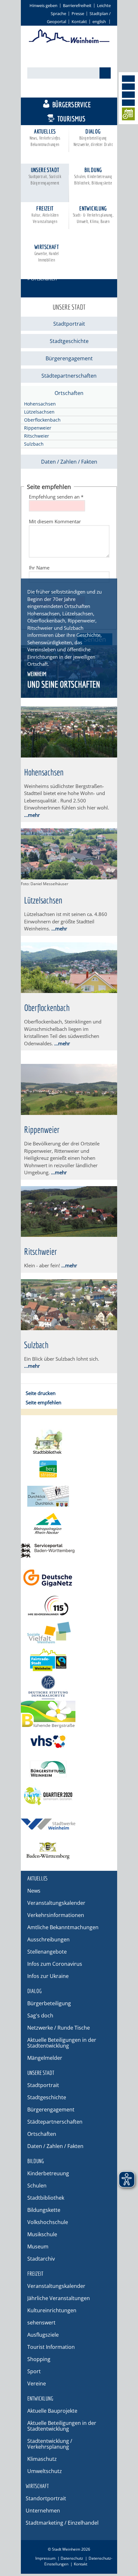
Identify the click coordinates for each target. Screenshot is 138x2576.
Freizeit (45, 214)
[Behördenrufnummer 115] (69, 1605)
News (34, 1891)
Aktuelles (45, 137)
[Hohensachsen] (69, 756)
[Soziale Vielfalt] (69, 1633)
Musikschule (42, 2234)
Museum (38, 2247)
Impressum (45, 2558)
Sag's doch (40, 2015)
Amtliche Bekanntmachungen (63, 1927)
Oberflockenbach (42, 420)
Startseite (38, 270)
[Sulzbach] (69, 1328)
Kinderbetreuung (48, 2173)
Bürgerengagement (69, 358)
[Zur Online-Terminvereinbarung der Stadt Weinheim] (128, 115)
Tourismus (72, 119)
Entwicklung (93, 214)
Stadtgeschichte (69, 341)
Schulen (37, 2186)
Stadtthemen (72, 90)
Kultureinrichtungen (52, 2310)
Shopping (39, 2359)
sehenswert (41, 2323)
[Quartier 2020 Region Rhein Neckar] (69, 1796)
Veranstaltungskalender (56, 1903)
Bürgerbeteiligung (49, 2003)
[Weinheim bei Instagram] (128, 87)
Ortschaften (69, 393)
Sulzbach (34, 444)
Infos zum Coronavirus (55, 1964)
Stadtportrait (69, 324)
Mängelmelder (45, 2058)
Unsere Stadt (45, 176)
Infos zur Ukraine (48, 1976)
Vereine (37, 2383)
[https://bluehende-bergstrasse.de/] (69, 1714)
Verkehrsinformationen (56, 1915)
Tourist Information (51, 2347)
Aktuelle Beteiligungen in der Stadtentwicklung (62, 2043)
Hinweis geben (43, 5)
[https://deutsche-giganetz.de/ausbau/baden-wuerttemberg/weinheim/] (69, 1578)
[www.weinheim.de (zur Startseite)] (69, 42)
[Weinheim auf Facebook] (128, 79)
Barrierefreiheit (77, 5)
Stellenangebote (47, 1952)
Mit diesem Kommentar (55, 521)
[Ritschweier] (69, 1235)
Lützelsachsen (39, 412)
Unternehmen (43, 2511)
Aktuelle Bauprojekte (52, 2411)
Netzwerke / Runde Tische (59, 2028)
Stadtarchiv (41, 2259)
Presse (78, 13)
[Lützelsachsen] (69, 877)
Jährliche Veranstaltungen (59, 2298)
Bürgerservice (71, 104)
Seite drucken (41, 1393)
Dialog (93, 137)
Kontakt (79, 21)
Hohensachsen (40, 404)
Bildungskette (44, 2210)
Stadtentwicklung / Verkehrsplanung (50, 2444)
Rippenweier (38, 428)
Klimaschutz (42, 2459)
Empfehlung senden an (56, 497)
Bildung (93, 176)
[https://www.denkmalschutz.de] (69, 1687)
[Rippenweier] (69, 1113)
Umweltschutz (45, 2471)
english (99, 21)
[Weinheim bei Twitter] (128, 95)
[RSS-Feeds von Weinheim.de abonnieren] (128, 103)
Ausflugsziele (43, 2335)
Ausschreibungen (48, 1939)
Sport (34, 2371)
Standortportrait (46, 2498)
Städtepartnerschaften (69, 376)
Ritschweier (37, 436)
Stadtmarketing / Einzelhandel (62, 2523)
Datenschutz (72, 2558)
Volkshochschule (48, 2222)
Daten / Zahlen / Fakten (69, 462)
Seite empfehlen (43, 1402)
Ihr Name (39, 568)
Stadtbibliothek (46, 2198)
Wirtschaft (47, 253)
